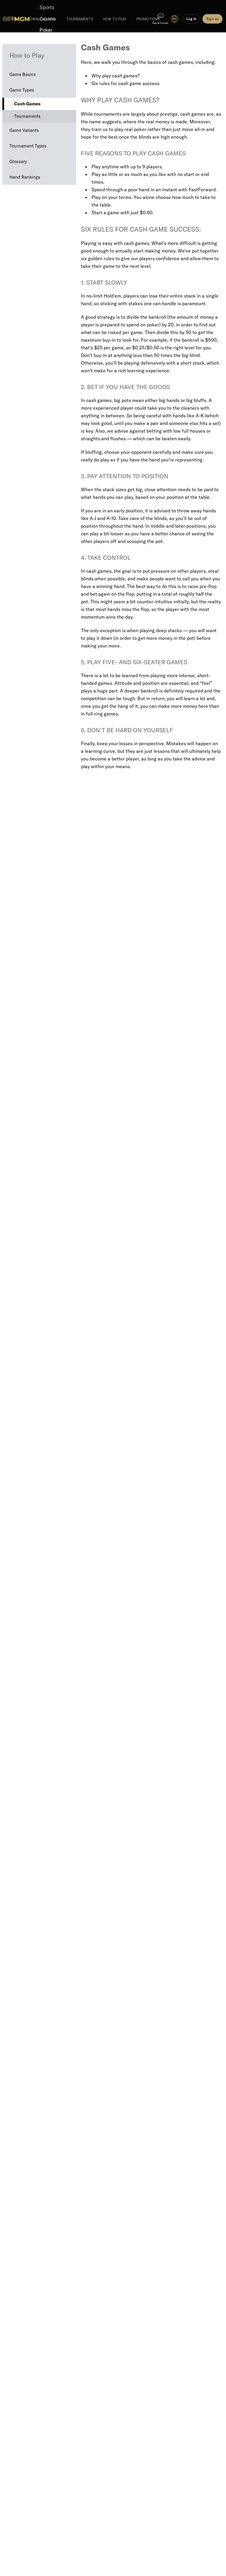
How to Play (27, 55)
